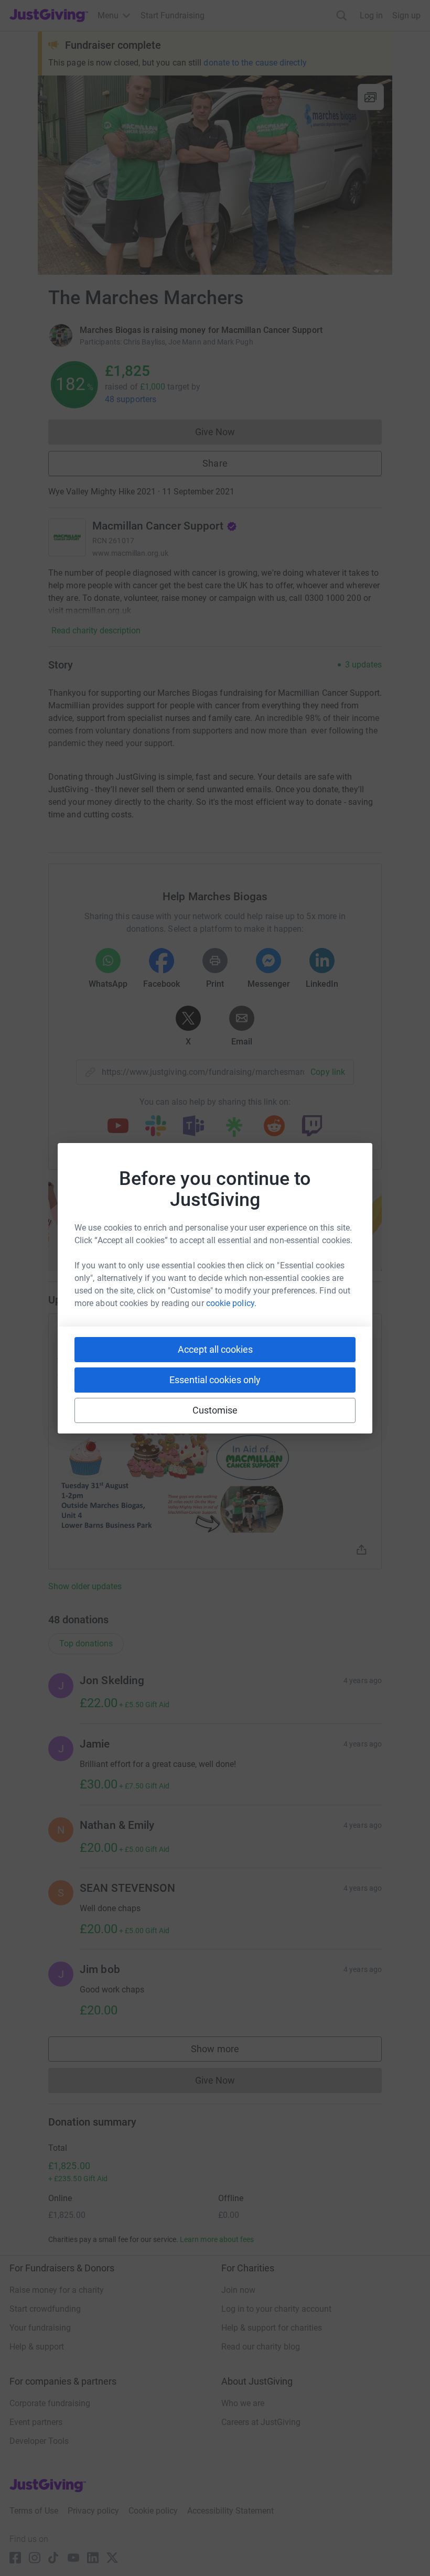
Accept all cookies (215, 1349)
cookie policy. (231, 1303)
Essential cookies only (215, 1380)
